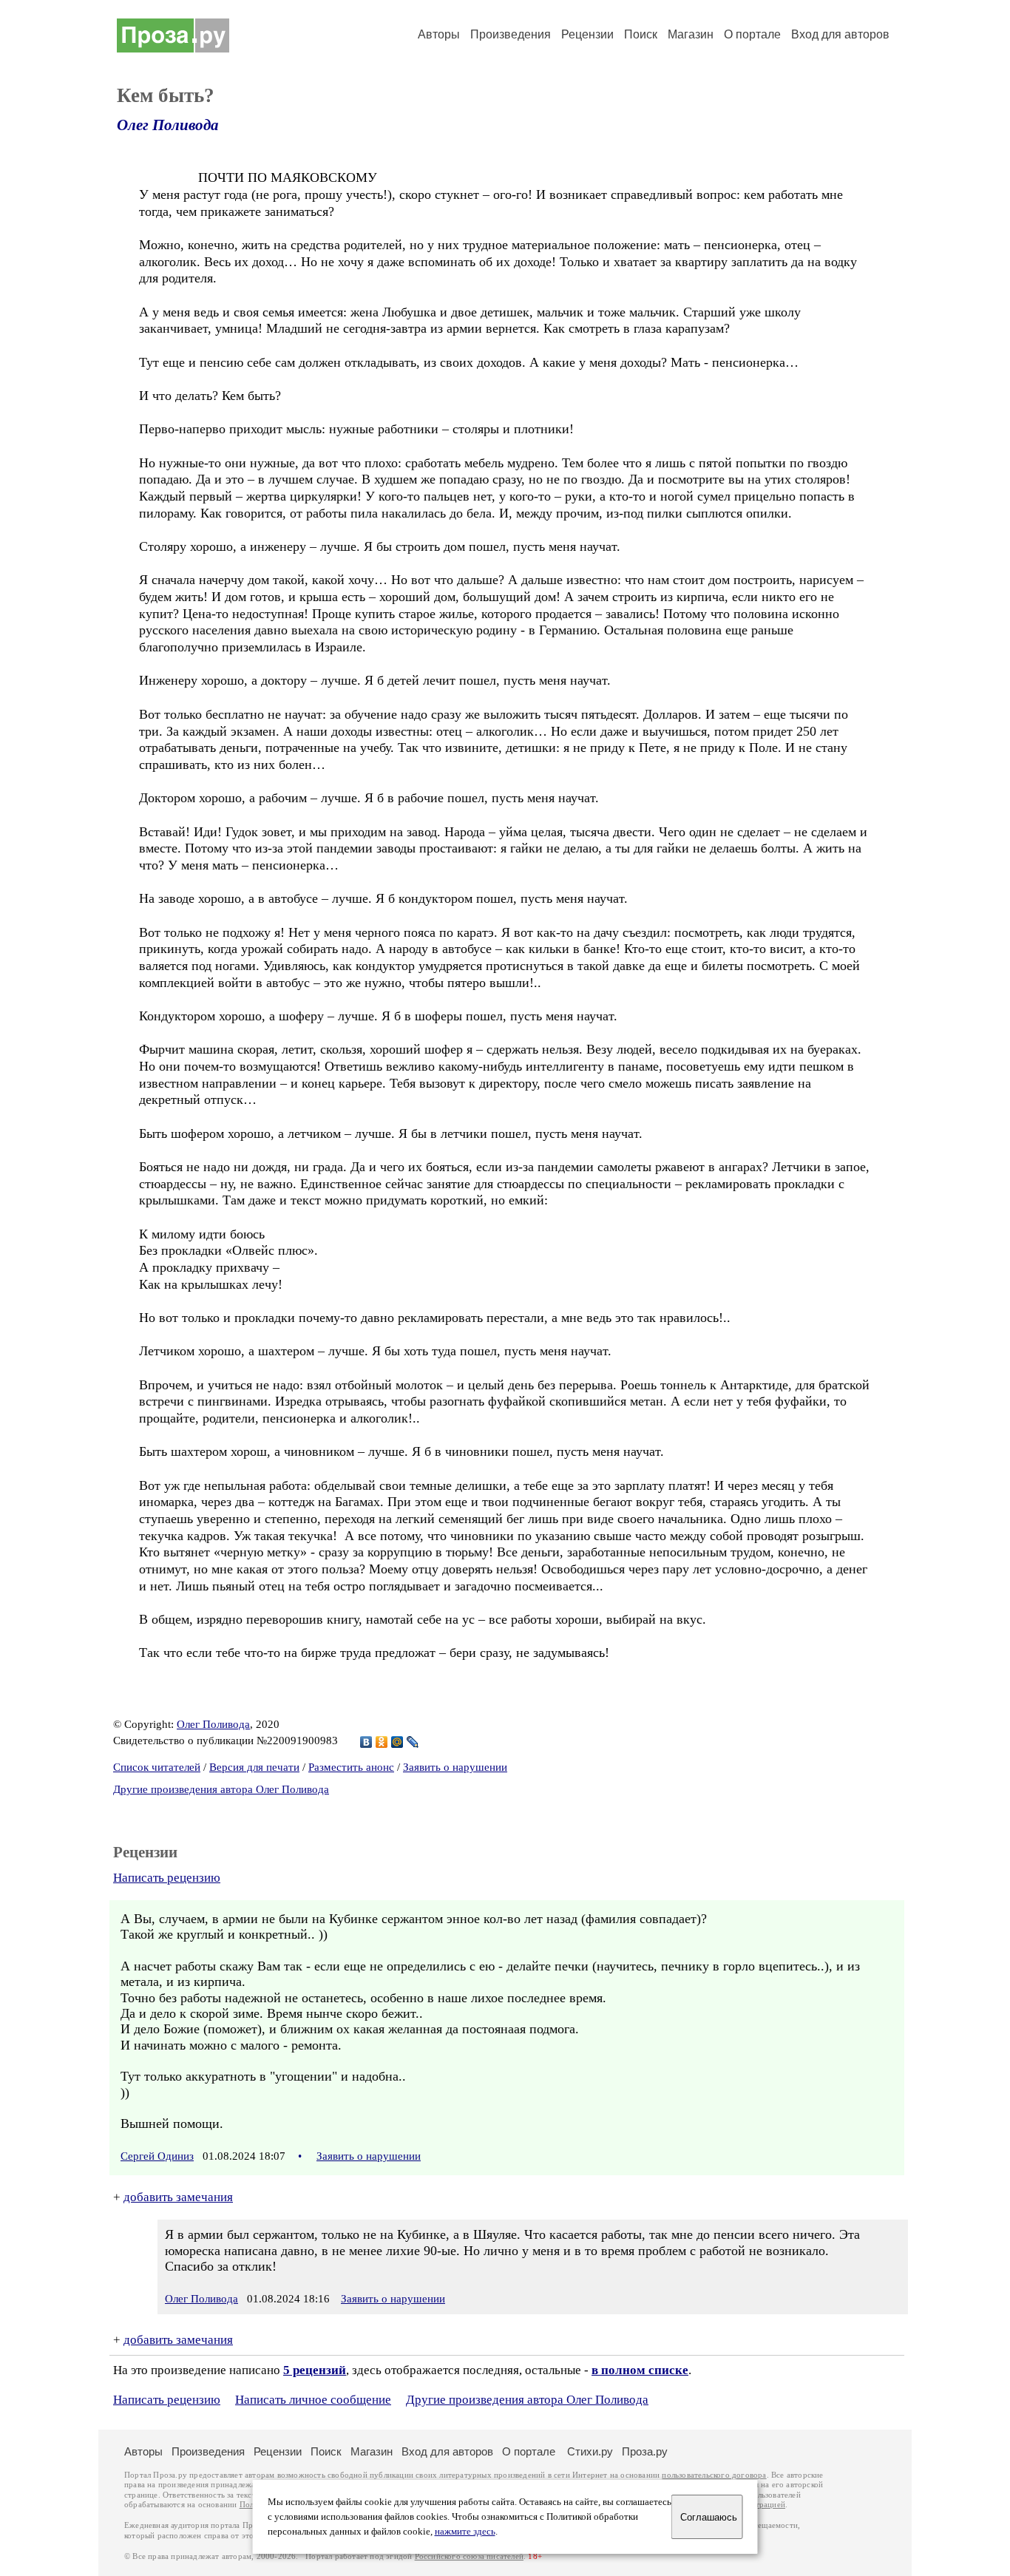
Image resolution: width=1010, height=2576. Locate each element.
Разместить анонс (351, 1767)
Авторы (439, 34)
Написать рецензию (167, 1878)
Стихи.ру (590, 2451)
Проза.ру (645, 2451)
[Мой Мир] (397, 1742)
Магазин (691, 34)
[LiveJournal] (413, 1742)
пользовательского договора (714, 2475)
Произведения (511, 34)
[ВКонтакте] (366, 1742)
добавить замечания (178, 2197)
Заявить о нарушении (455, 1767)
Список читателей (157, 1767)
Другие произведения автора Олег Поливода (221, 1789)
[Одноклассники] (382, 1742)
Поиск (641, 34)
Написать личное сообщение (313, 2400)
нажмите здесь (465, 2532)
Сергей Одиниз (157, 2156)
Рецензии (587, 34)
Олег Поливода (168, 125)
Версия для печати (254, 1767)
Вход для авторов (840, 34)
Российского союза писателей (469, 2556)
